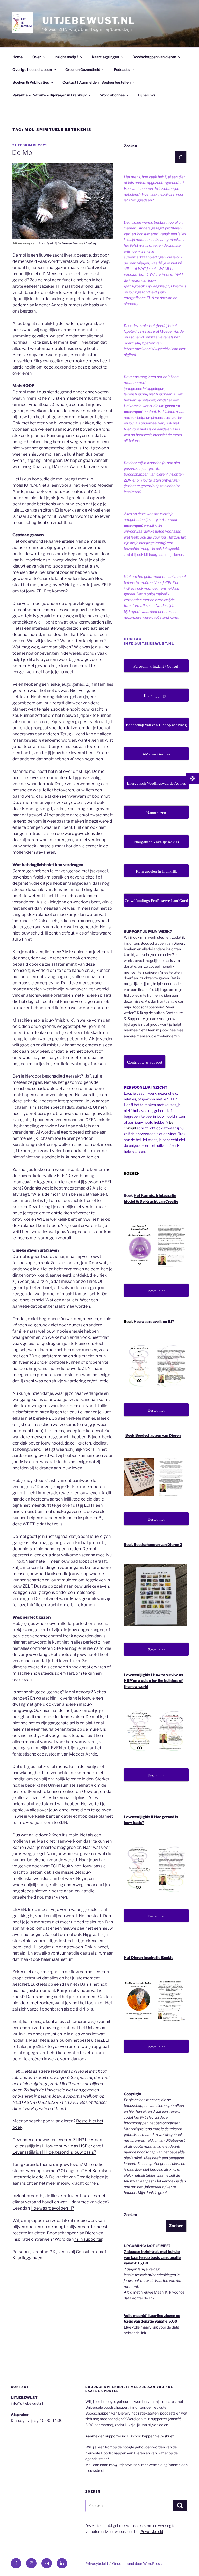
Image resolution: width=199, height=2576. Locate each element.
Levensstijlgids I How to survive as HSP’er (52, 2146)
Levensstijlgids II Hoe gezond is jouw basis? (54, 2152)
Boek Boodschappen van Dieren (153, 1435)
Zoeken (130, 146)
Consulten (86, 2252)
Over (37, 57)
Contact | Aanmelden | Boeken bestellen (97, 82)
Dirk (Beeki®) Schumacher (58, 243)
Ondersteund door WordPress (137, 2563)
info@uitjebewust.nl (124, 2465)
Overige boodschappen (32, 70)
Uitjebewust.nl (89, 20)
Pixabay (90, 243)
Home (17, 57)
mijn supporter (88, 2239)
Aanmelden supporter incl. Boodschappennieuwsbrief (129, 2436)
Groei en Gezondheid (83, 70)
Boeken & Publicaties (31, 82)
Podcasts (122, 70)
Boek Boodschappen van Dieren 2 (153, 1544)
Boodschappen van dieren (154, 57)
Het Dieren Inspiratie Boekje (149, 1958)
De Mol (23, 153)
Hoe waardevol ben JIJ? (154, 1322)
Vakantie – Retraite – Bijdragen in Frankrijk (49, 95)
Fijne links (147, 95)
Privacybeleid (152, 2532)
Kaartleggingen (105, 57)
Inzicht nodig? (66, 57)
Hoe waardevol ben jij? (52, 2208)
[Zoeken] (181, 157)
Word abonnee (112, 95)
